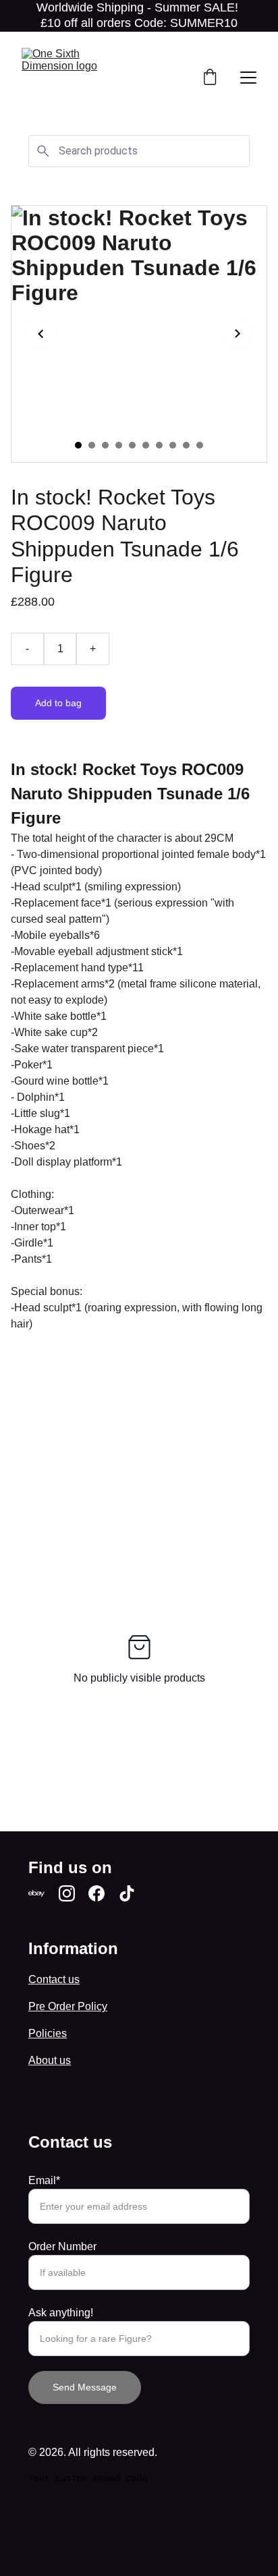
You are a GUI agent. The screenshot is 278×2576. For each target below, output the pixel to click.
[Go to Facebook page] (96, 1893)
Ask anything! (61, 2313)
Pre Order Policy (68, 2006)
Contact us (54, 1979)
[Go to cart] (210, 78)
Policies (48, 2033)
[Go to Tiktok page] (127, 1893)
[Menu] (248, 78)
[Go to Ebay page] (36, 1893)
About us (50, 2060)
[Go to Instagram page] (67, 1893)
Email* (44, 2180)
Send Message (85, 2387)
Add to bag (58, 703)
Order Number (62, 2246)
